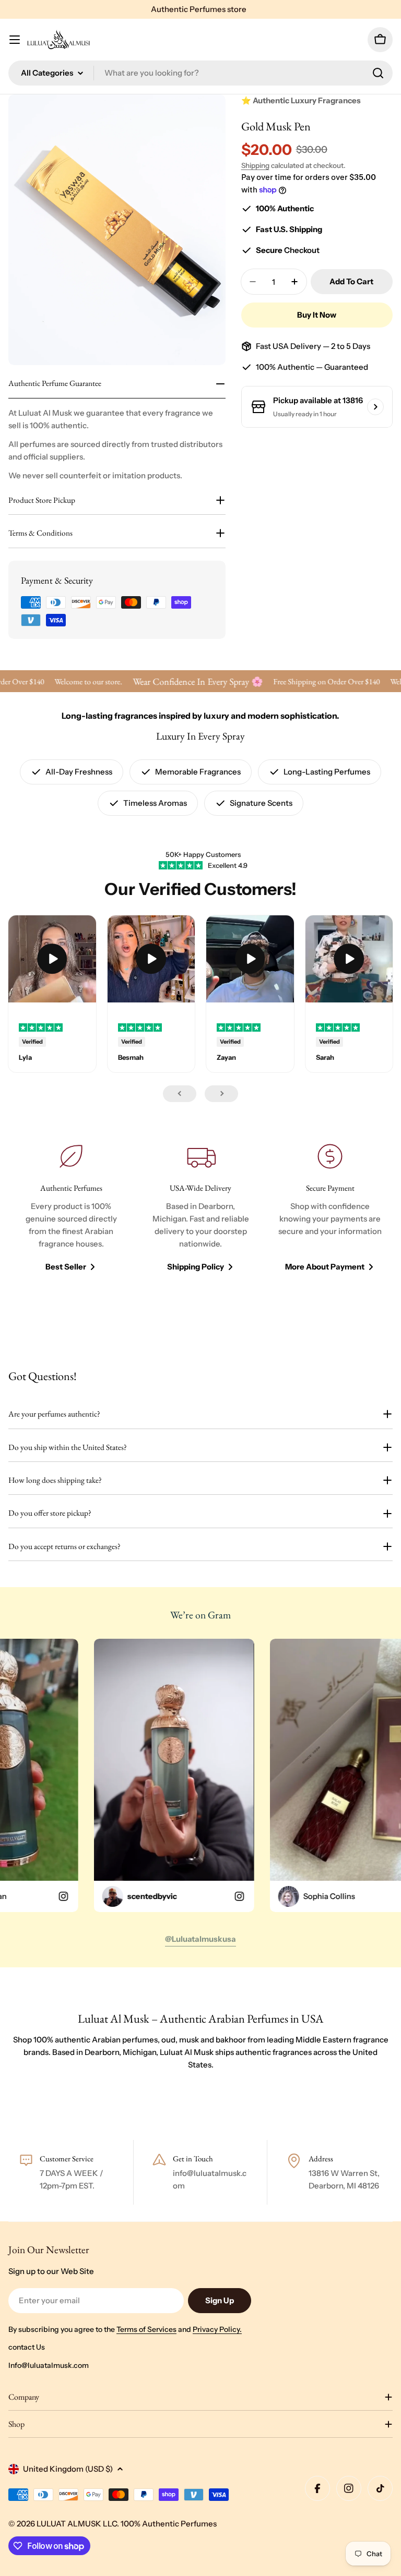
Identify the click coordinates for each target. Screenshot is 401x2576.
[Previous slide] (180, 1094)
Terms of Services (146, 2329)
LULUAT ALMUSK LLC (77, 2524)
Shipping (255, 165)
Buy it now (317, 315)
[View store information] (375, 407)
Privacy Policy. (217, 2329)
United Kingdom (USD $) (68, 2469)
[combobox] (200, 73)
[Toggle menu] (15, 40)
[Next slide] (221, 1094)
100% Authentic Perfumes (169, 2524)
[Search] (378, 73)
